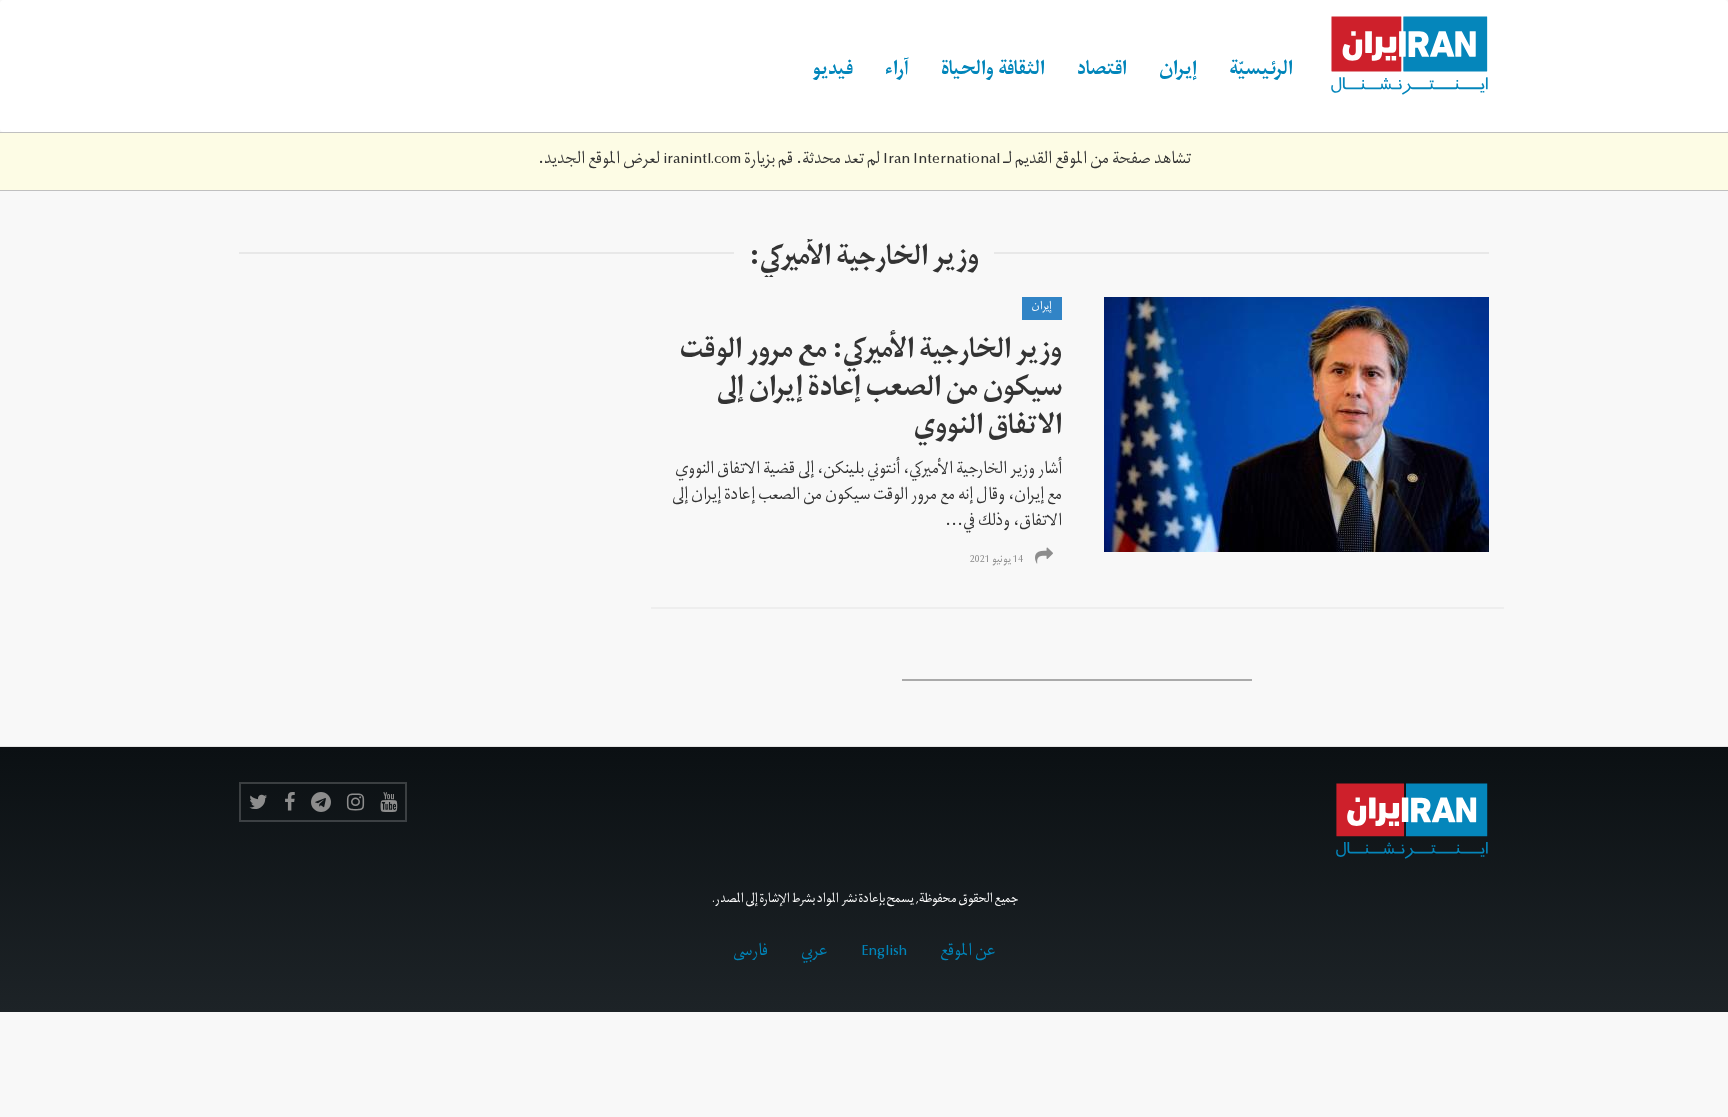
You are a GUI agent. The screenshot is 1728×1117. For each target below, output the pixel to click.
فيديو (832, 72)
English (884, 953)
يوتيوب (388, 802)
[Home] (1399, 56)
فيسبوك (289, 802)
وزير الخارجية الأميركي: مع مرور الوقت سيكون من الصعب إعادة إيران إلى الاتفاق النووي (871, 391)
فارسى (750, 953)
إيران (1178, 72)
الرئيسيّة (1261, 72)
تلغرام (321, 802)
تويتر (258, 802)
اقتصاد (1102, 72)
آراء (897, 72)
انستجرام (355, 802)
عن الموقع (968, 953)
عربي (814, 953)
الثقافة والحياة (993, 72)
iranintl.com (702, 161)
